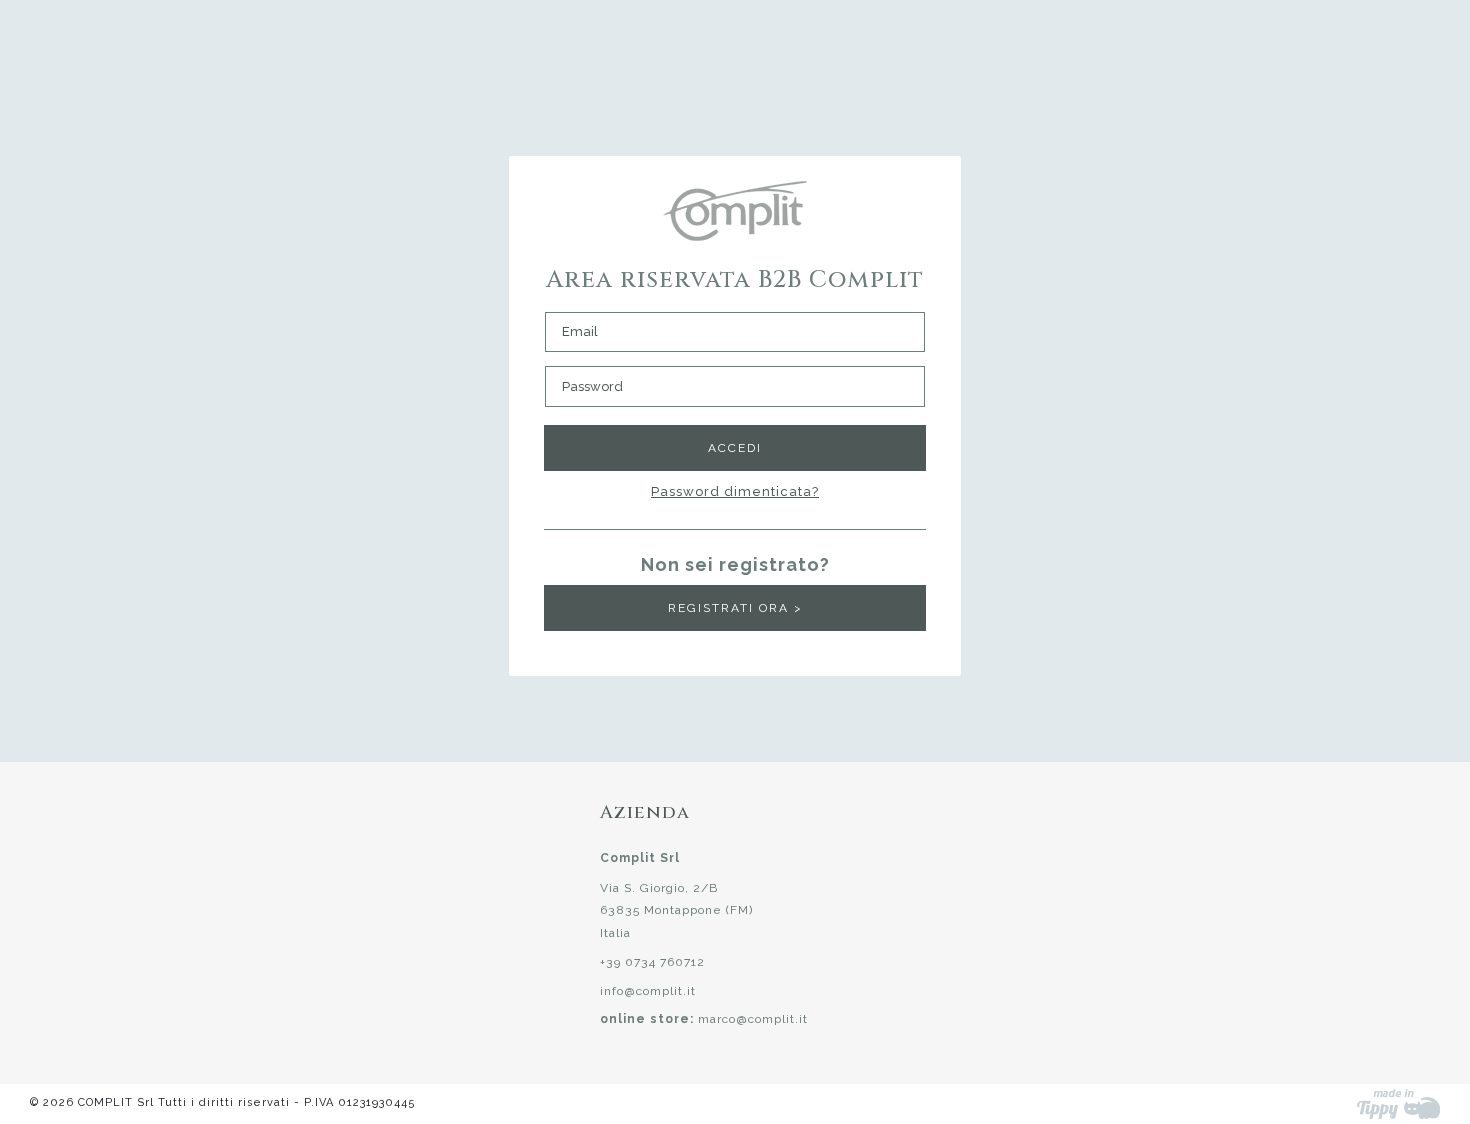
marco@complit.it (753, 1019)
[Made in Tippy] (1398, 1104)
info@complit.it (648, 991)
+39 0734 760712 (652, 962)
